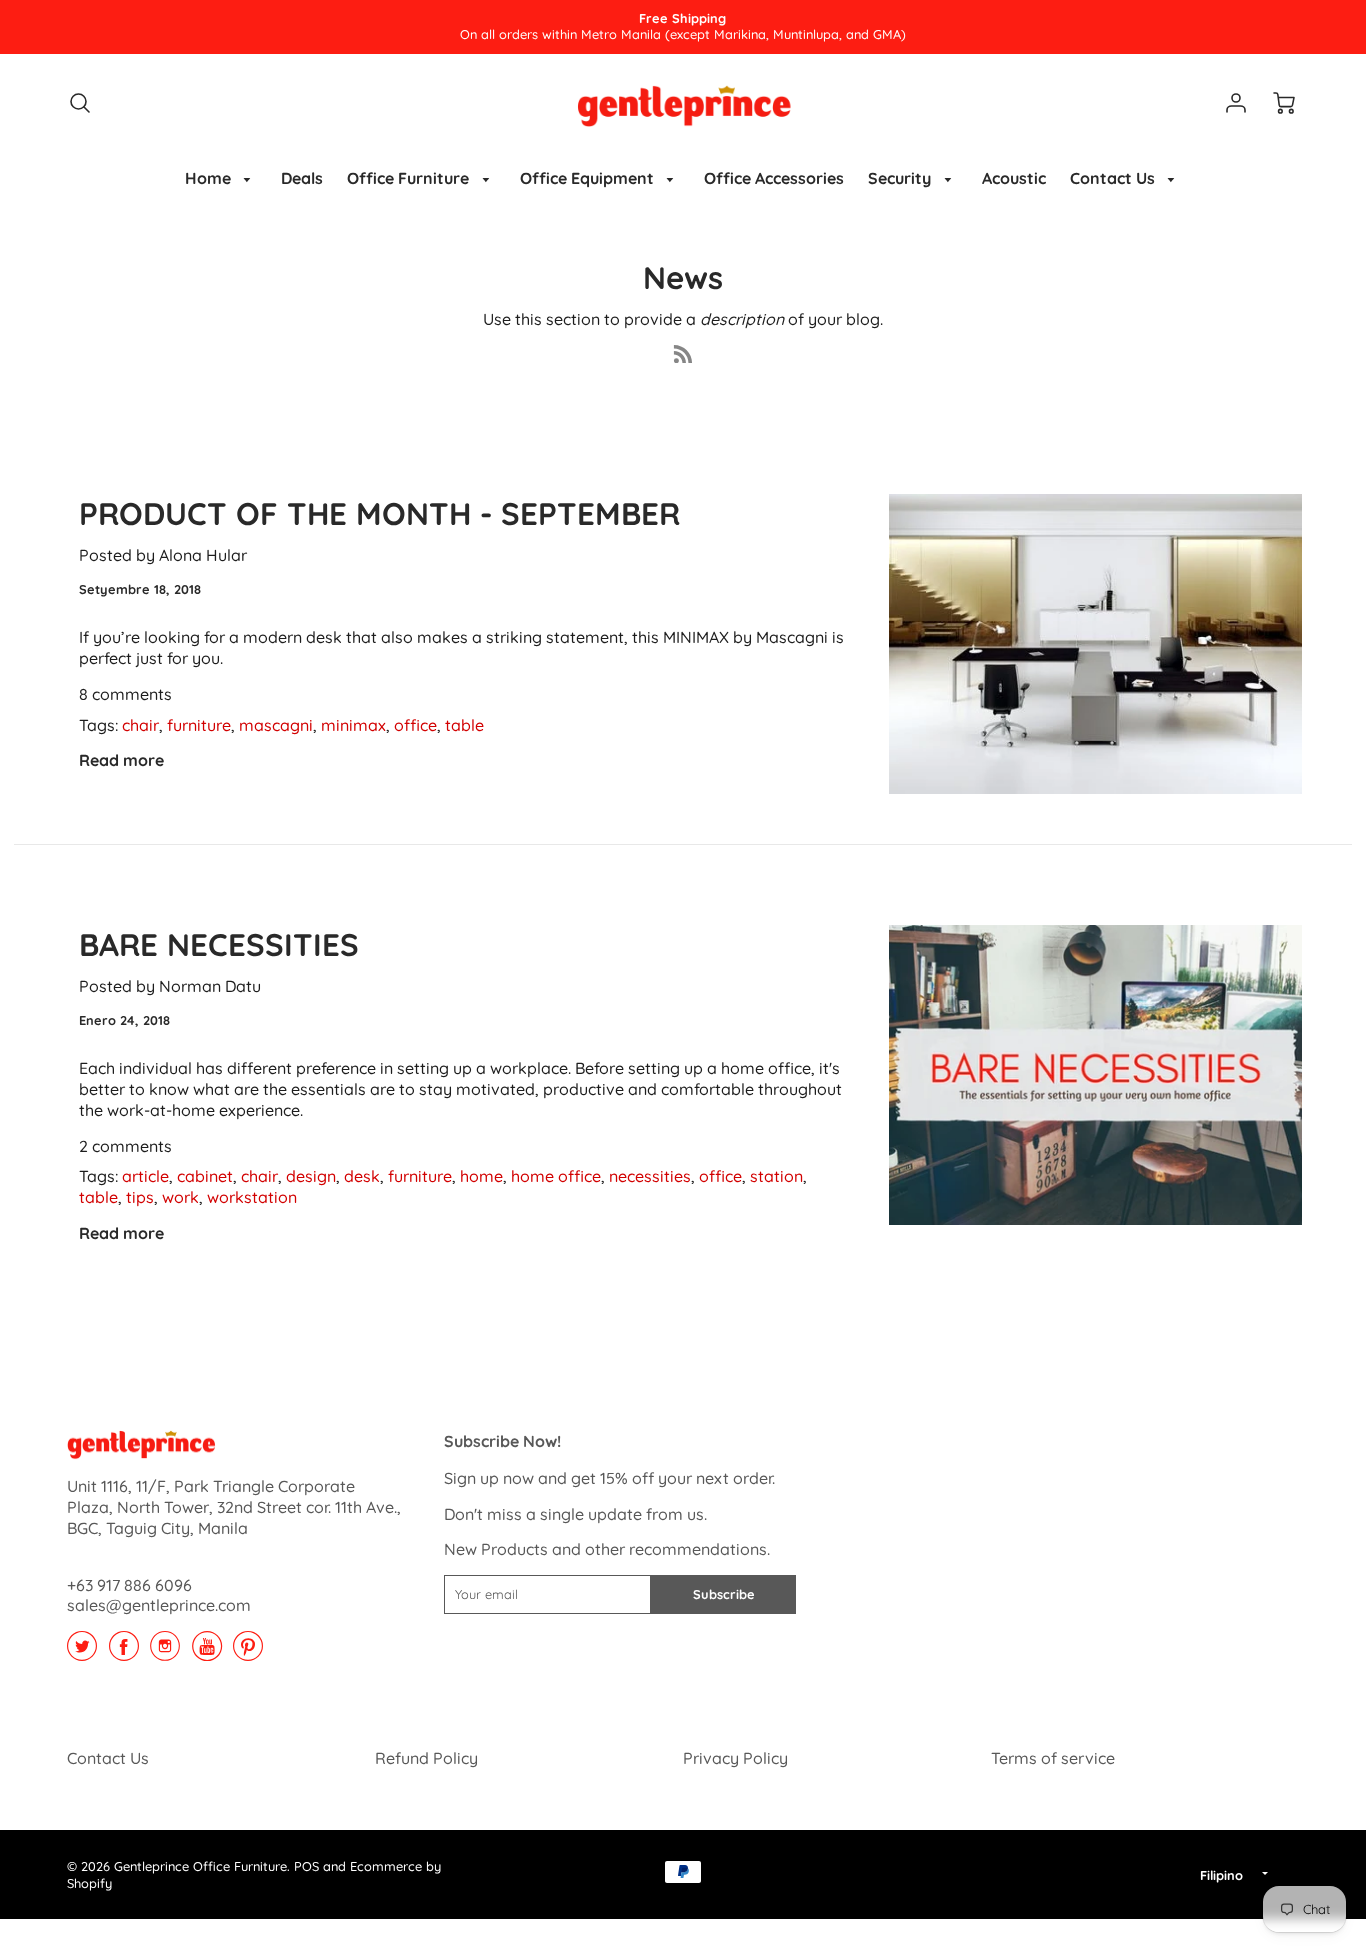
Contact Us (1114, 178)
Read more (121, 760)
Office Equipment (589, 178)
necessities (650, 1176)
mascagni (276, 725)
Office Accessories (774, 178)
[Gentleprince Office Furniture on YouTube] (207, 1653)
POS (306, 1866)
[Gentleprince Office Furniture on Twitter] (82, 1653)
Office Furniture (410, 178)
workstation (252, 1197)
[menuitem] (221, 178)
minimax (353, 725)
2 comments (125, 1146)
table (464, 725)
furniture (199, 725)
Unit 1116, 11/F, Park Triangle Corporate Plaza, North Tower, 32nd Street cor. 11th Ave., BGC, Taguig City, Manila (234, 1507)
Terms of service (1053, 1758)
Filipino (1221, 1875)
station (776, 1176)
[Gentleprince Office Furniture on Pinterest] (248, 1653)
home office (556, 1176)
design (311, 1176)
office (415, 725)
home (481, 1176)
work (180, 1197)
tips (140, 1197)
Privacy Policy (735, 1758)
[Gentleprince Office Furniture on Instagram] (165, 1653)
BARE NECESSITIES (219, 944)
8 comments (125, 694)
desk (362, 1176)
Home (210, 178)
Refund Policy (426, 1758)
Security (901, 178)
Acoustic (1014, 178)
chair (140, 725)
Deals (302, 178)
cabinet (205, 1176)
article (145, 1176)
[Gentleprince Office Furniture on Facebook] (124, 1653)
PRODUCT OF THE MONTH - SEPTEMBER (379, 513)
